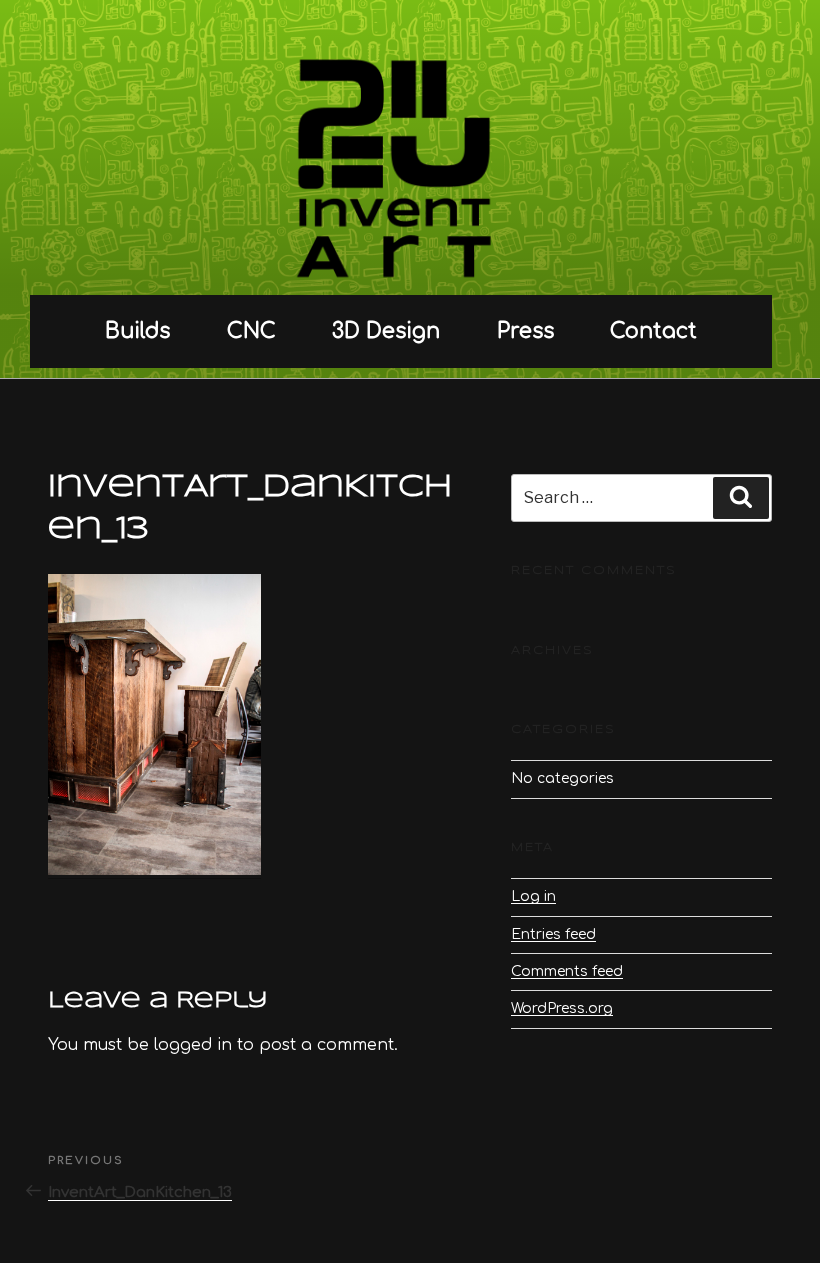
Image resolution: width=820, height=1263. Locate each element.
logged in (193, 1045)
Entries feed (553, 934)
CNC (251, 331)
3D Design (386, 331)
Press (525, 331)
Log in (533, 896)
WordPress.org (562, 1008)
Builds (137, 331)
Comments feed (567, 971)
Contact (653, 331)
